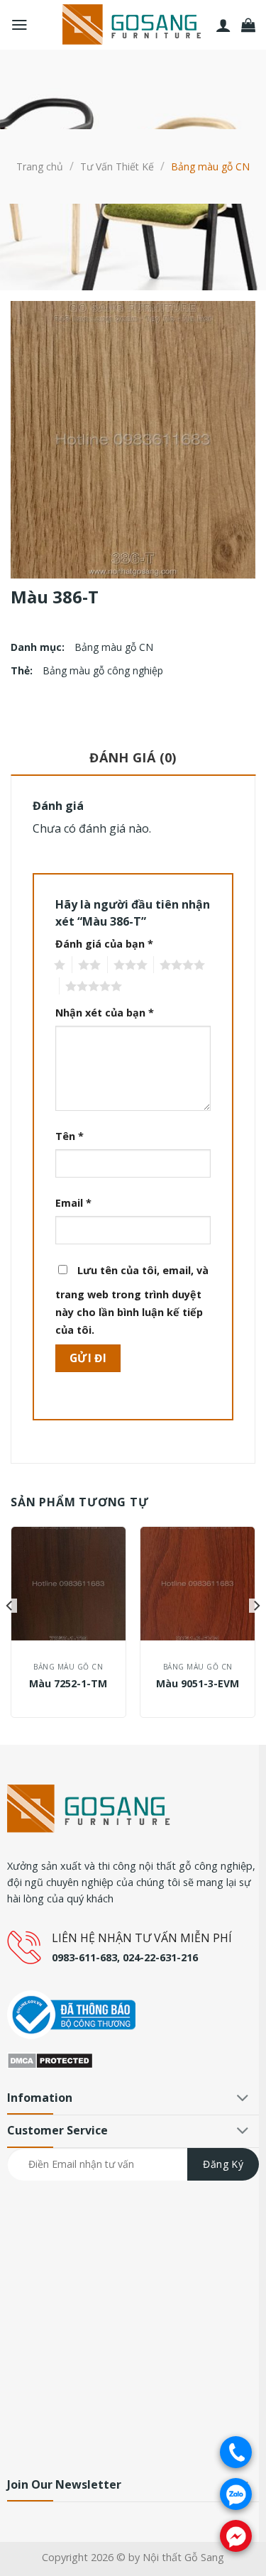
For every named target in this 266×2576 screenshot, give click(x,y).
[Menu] (20, 25)
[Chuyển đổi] (243, 2099)
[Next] (256, 1634)
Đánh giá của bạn (104, 944)
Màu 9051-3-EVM (198, 1684)
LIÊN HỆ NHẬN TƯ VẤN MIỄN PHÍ (142, 1938)
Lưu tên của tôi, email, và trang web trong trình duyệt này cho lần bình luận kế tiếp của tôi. (132, 1300)
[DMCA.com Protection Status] (50, 2059)
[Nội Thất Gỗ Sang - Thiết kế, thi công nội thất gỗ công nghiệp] (133, 25)
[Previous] (10, 1634)
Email (73, 1203)
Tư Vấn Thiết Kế (117, 166)
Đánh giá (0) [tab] (133, 757)
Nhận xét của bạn (105, 1013)
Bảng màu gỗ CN (210, 166)
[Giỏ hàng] (248, 25)
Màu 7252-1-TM (68, 1684)
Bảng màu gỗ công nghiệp (103, 670)
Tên (70, 1136)
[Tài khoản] (223, 25)
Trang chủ (40, 166)
